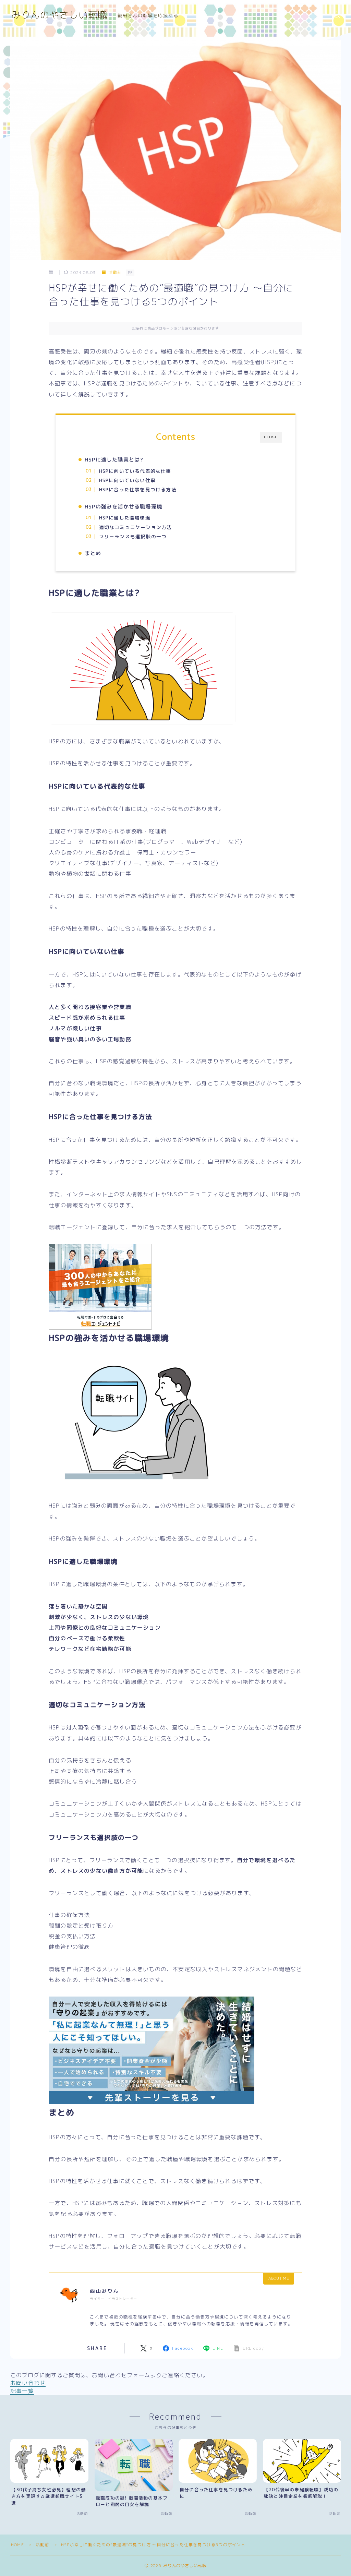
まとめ (93, 553)
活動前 (115, 272)
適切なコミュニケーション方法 (135, 527)
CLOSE (271, 437)
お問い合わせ (28, 2383)
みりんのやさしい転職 (59, 15)
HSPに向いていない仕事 (127, 480)
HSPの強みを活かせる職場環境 (123, 507)
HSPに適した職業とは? (114, 460)
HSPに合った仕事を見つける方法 (137, 489)
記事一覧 (22, 2391)
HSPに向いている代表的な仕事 (135, 471)
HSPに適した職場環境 (124, 518)
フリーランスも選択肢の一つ (133, 536)
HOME (17, 2545)
